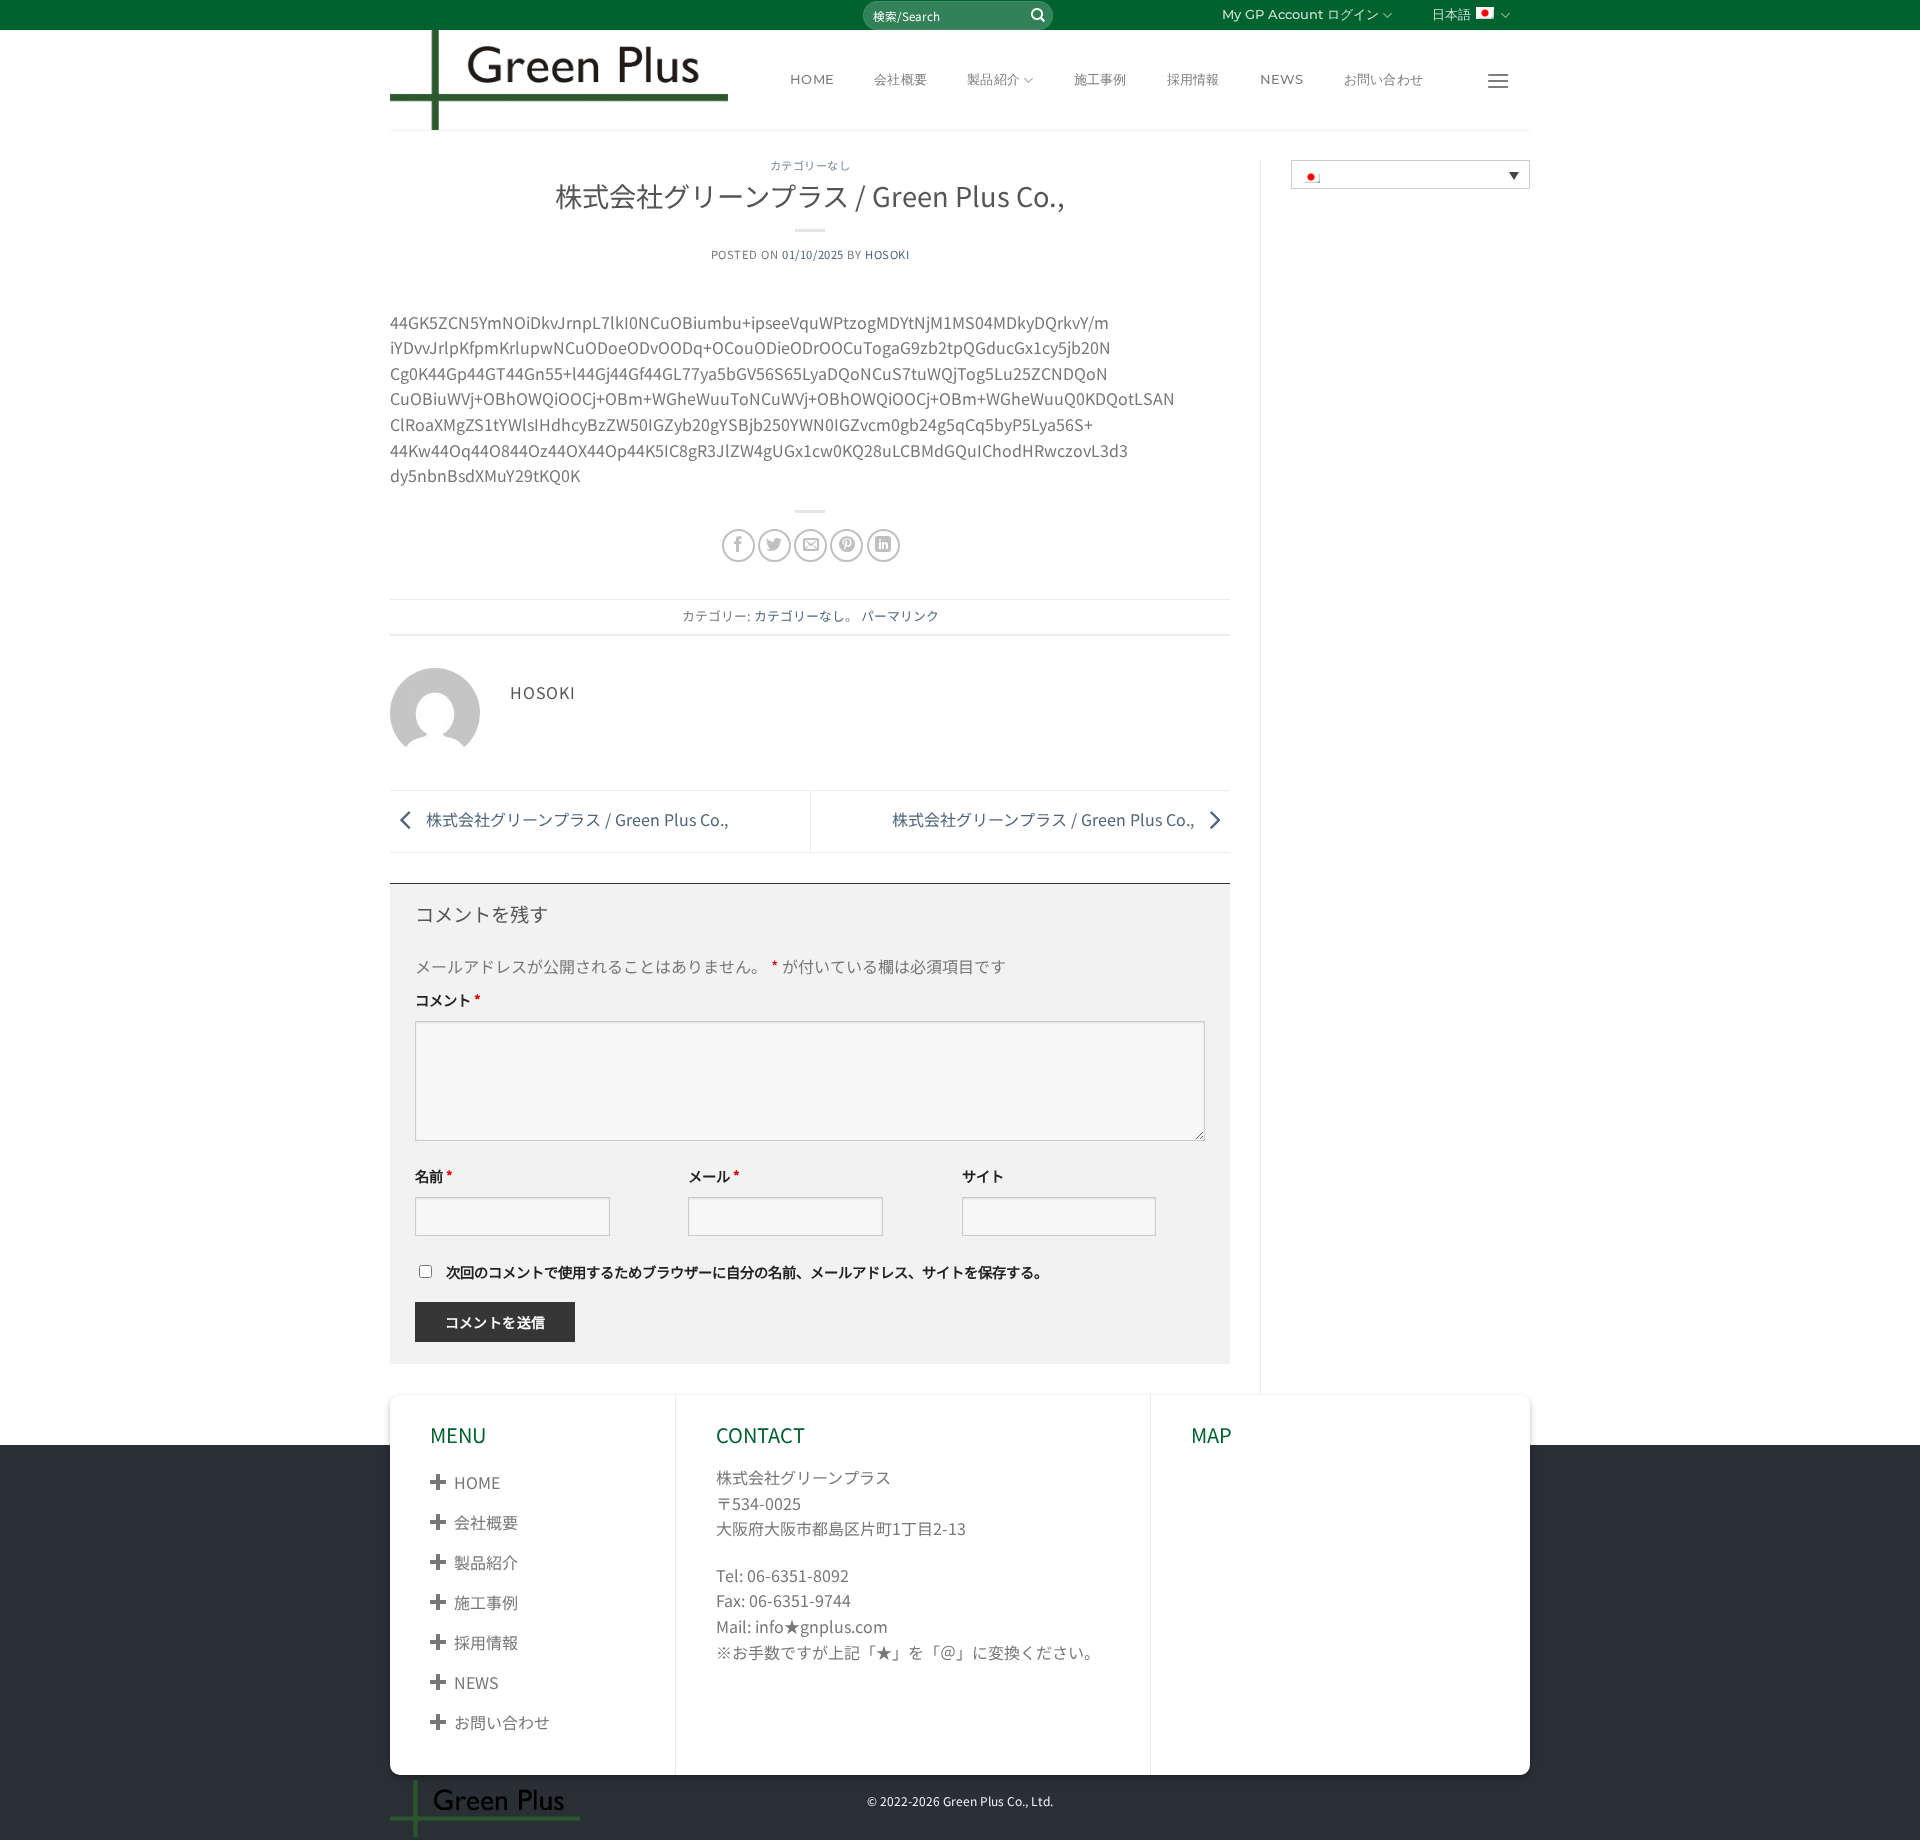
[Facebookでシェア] (738, 545)
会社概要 (900, 79)
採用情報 (1193, 79)
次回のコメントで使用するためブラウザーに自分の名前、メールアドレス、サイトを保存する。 (747, 1271)
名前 (434, 1175)
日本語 (1451, 14)
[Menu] (1498, 80)
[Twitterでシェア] (774, 545)
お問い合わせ (1384, 79)
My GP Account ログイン (1300, 14)
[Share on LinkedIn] (883, 545)
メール (714, 1175)
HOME (812, 79)
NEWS (1282, 79)
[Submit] (1038, 15)
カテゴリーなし (810, 165)
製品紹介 (993, 79)
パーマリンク (900, 615)
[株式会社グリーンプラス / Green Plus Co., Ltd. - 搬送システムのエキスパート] (565, 80)
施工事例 (1100, 79)
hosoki (887, 254)
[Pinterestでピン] (846, 545)
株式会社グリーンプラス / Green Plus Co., (575, 819)
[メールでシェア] (810, 545)
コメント (448, 999)
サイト (983, 1175)
